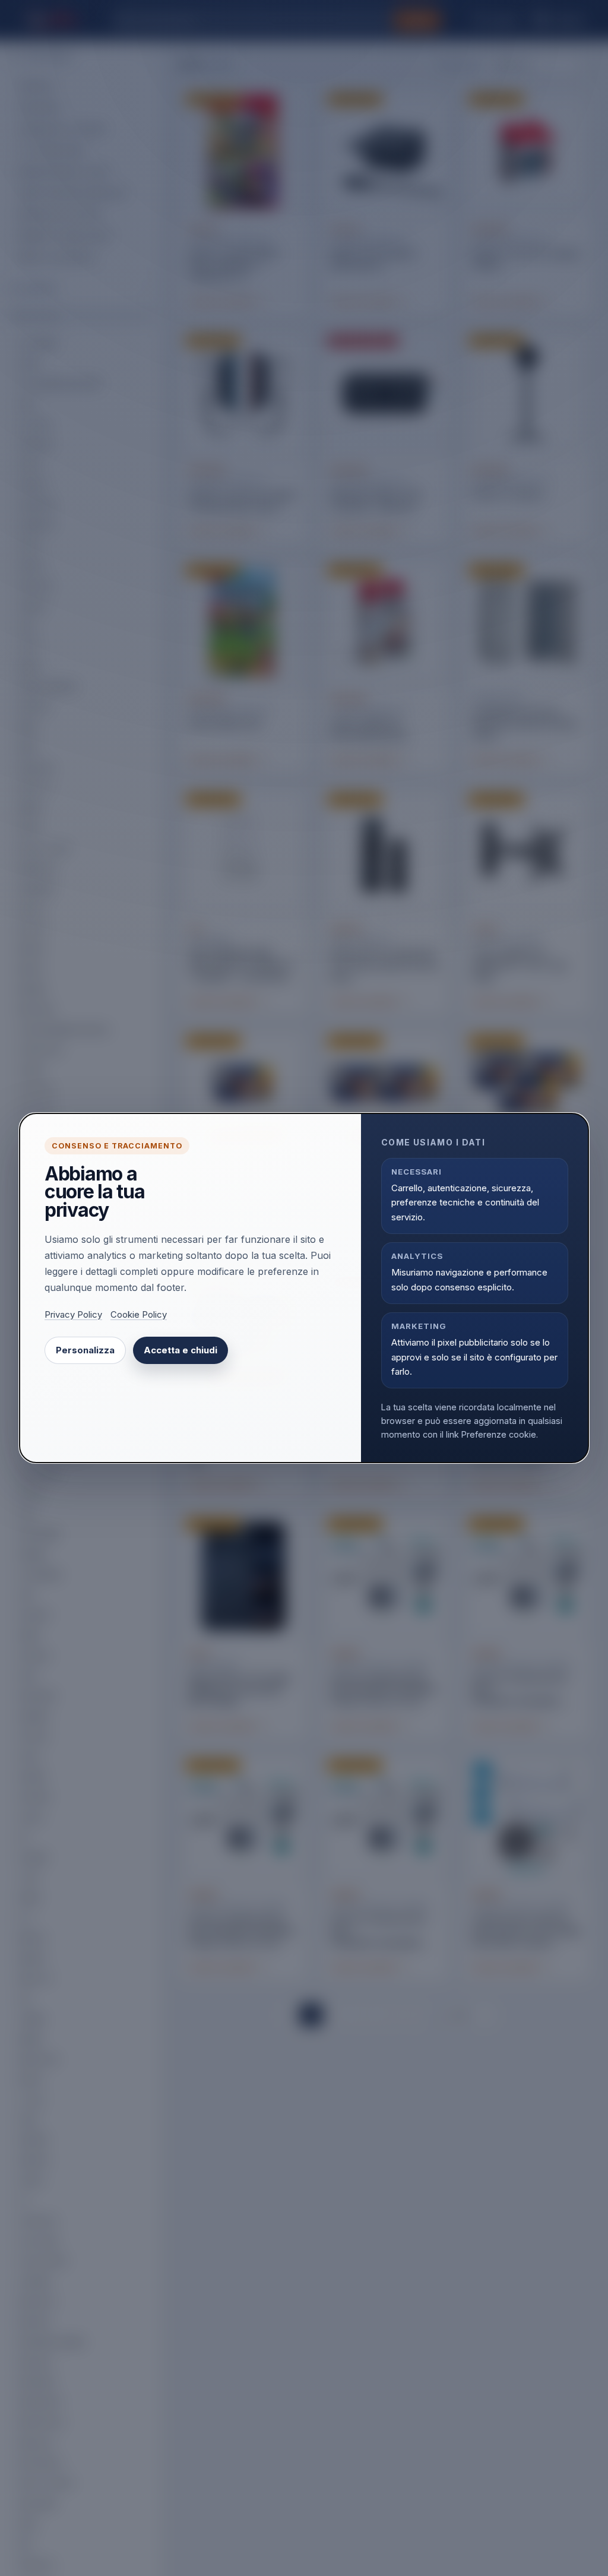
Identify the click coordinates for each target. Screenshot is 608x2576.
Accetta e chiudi (180, 1350)
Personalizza (85, 1350)
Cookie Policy (139, 1315)
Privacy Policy (73, 1315)
